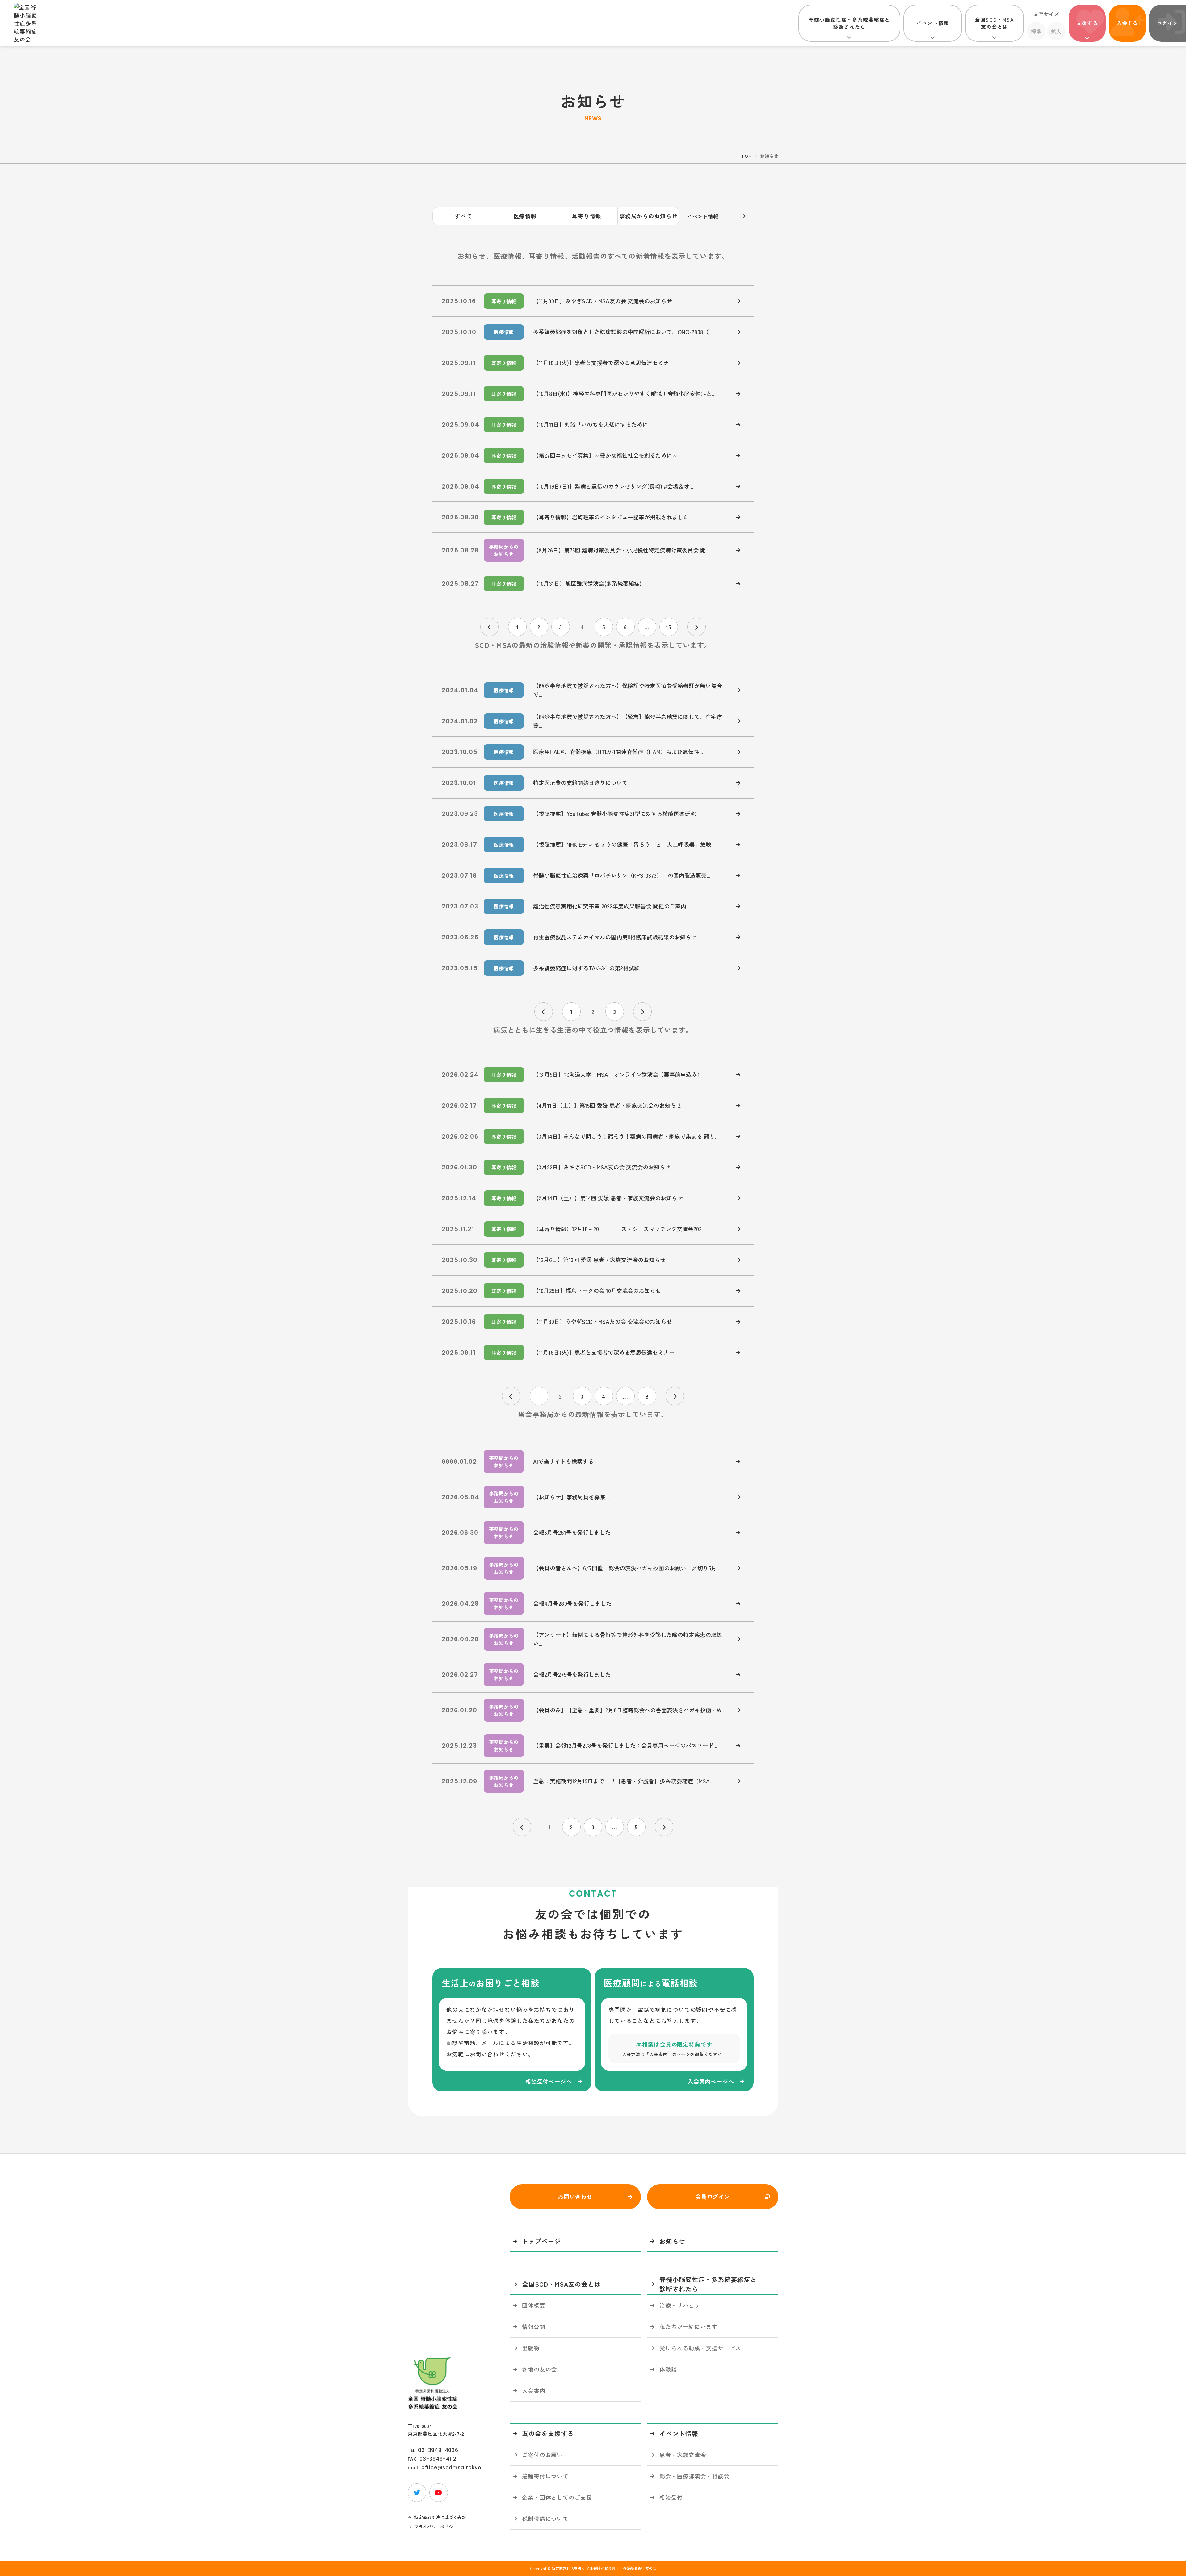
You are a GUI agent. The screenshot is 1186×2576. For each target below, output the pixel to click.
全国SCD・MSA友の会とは (994, 23)
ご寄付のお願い (542, 2455)
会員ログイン (713, 2196)
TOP (746, 156)
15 (669, 627)
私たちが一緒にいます (689, 2326)
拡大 (1056, 31)
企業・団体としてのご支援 (557, 2497)
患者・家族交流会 (683, 2455)
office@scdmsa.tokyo (451, 2468)
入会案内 (534, 2390)
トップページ (541, 2241)
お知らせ (672, 2241)
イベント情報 (933, 23)
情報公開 (534, 2326)
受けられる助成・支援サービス (700, 2348)
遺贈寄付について (545, 2476)
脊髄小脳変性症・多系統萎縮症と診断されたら (849, 23)
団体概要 (534, 2305)
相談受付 (671, 2497)
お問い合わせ (575, 2196)
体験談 (668, 2369)
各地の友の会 (539, 2369)
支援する (1087, 23)
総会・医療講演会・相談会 (694, 2476)
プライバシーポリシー (436, 2527)
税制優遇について (545, 2519)
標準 (1036, 31)
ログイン (1167, 23)
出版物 (531, 2348)
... (647, 627)
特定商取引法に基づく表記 (440, 2517)
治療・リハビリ (680, 2305)
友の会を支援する (548, 2433)
